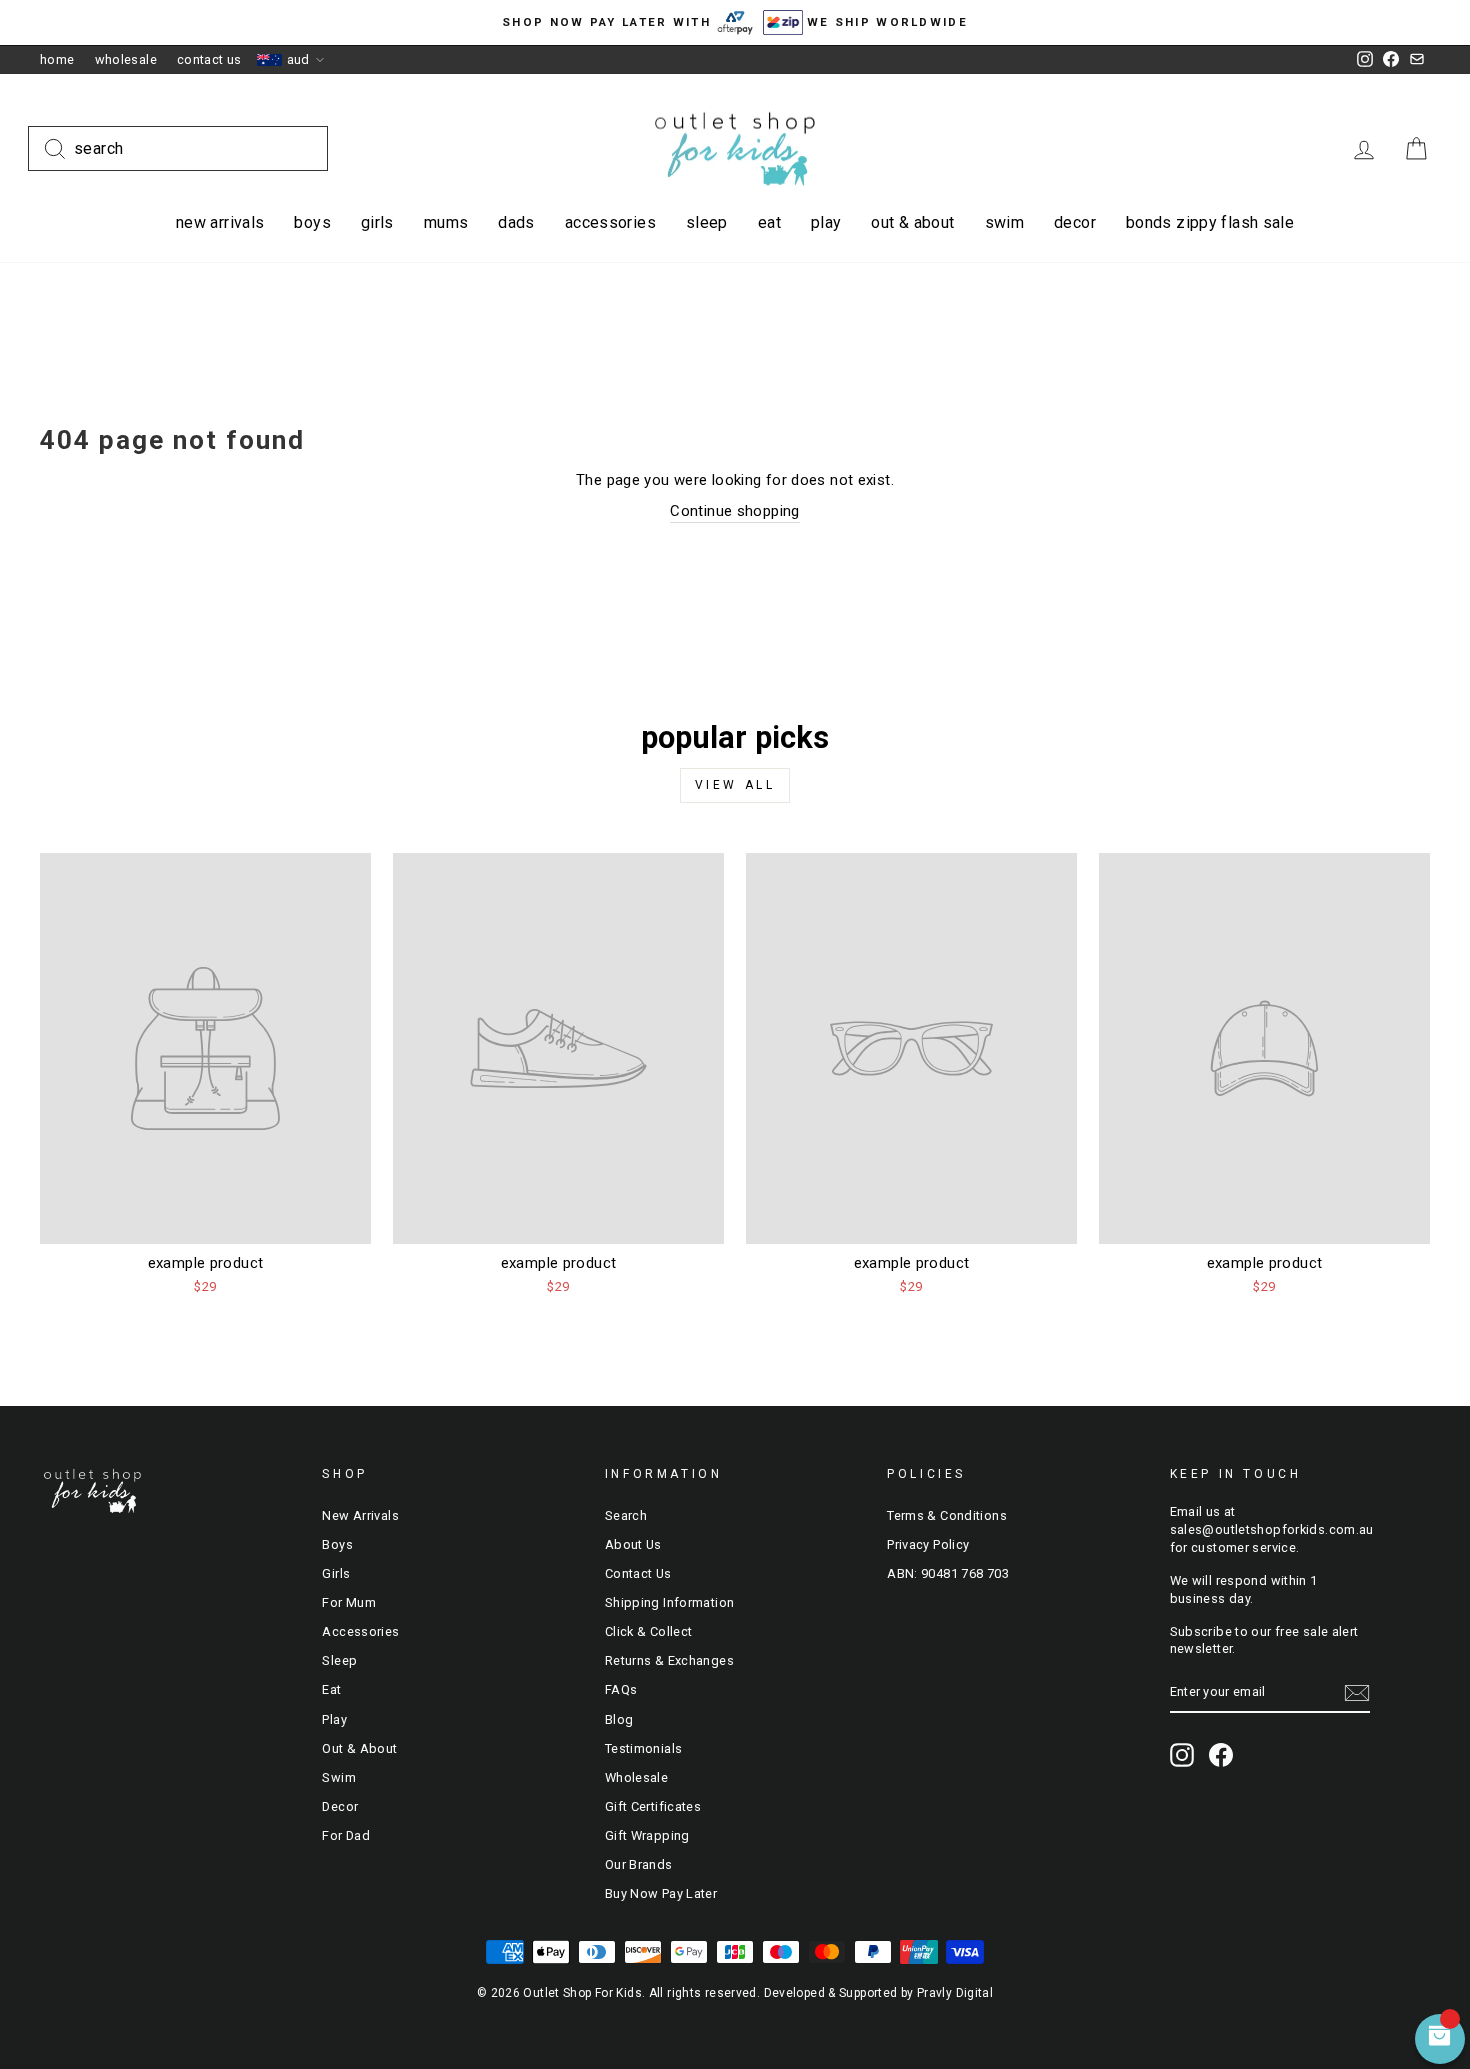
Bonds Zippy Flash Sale (1210, 222)
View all (735, 785)
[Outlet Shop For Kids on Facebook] (1221, 1755)
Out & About (912, 222)
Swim (1005, 222)
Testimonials (644, 1748)
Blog (619, 1719)
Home (57, 59)
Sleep (707, 222)
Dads (516, 222)
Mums (446, 222)
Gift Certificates (653, 1806)
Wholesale (126, 59)
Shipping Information (670, 1602)
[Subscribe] (1357, 1693)
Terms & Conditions (947, 1515)
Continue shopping (734, 511)
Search (626, 1515)
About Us (633, 1544)
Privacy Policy (928, 1544)
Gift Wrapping (647, 1835)
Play (826, 222)
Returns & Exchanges (669, 1660)
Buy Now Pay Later (661, 1893)
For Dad (346, 1835)
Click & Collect (649, 1631)
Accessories (610, 222)
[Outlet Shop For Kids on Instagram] (1182, 1755)
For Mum (349, 1602)
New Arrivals (220, 222)
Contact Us (209, 59)
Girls (377, 222)
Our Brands (639, 1864)
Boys (312, 222)
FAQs (621, 1689)
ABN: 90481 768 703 (948, 1573)
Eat (769, 222)
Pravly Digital (955, 1993)
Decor (1075, 222)
